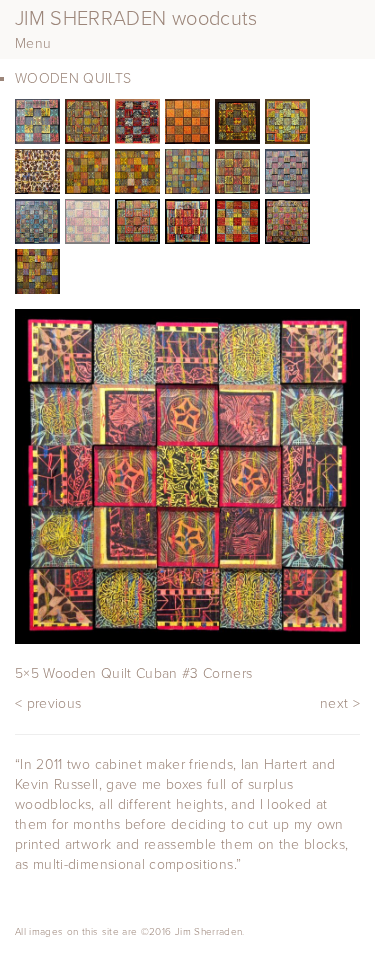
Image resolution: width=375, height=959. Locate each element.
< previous (48, 703)
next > (340, 703)
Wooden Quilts (73, 78)
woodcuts (136, 19)
